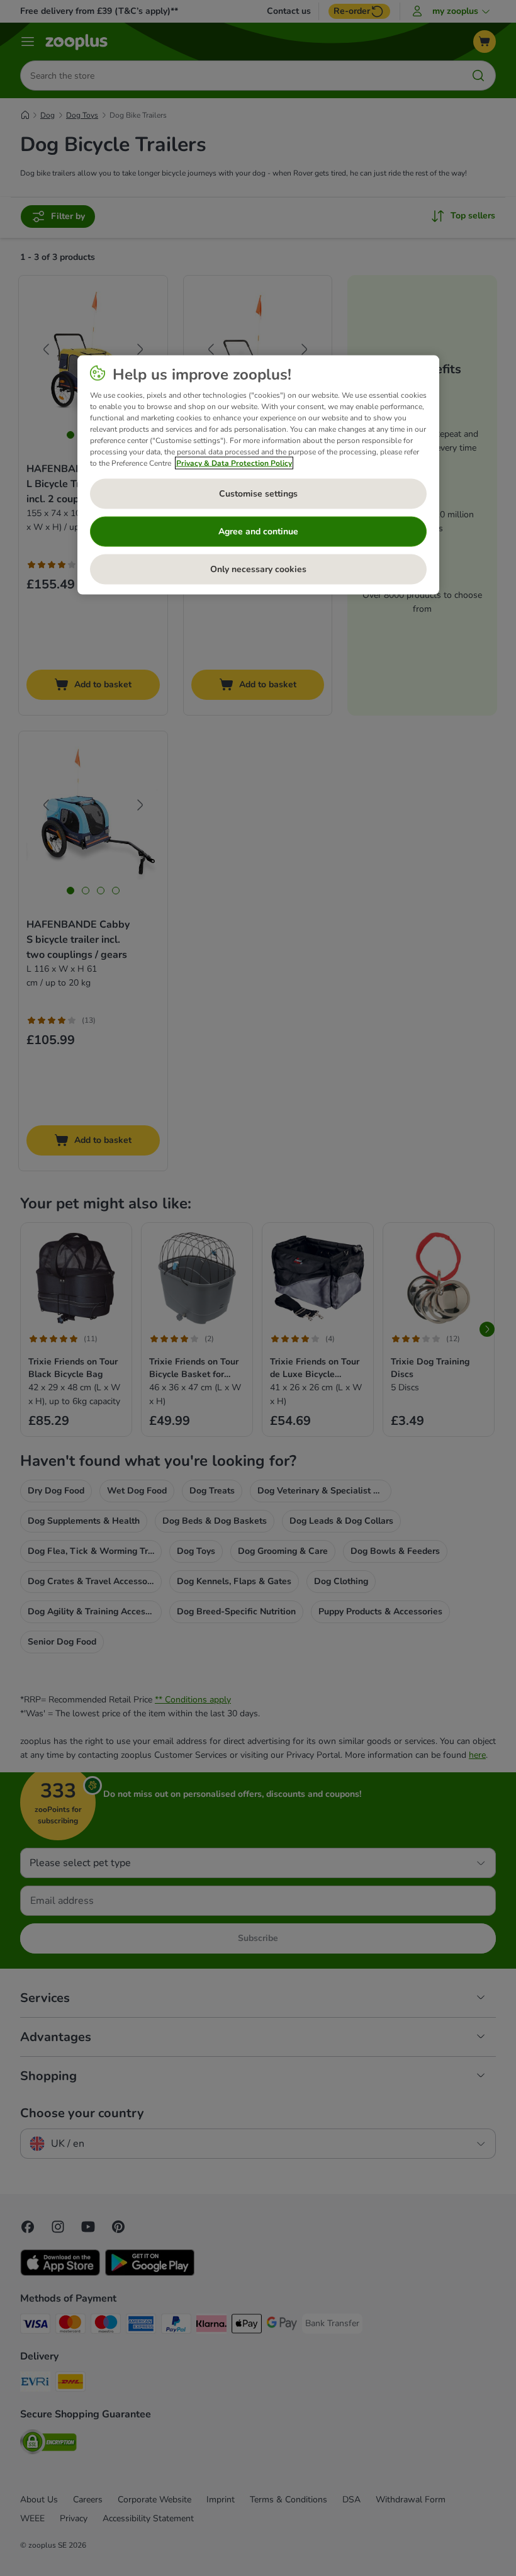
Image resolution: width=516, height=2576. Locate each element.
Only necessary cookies (258, 569)
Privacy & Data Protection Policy (234, 463)
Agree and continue (258, 532)
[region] (258, 475)
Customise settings (258, 494)
